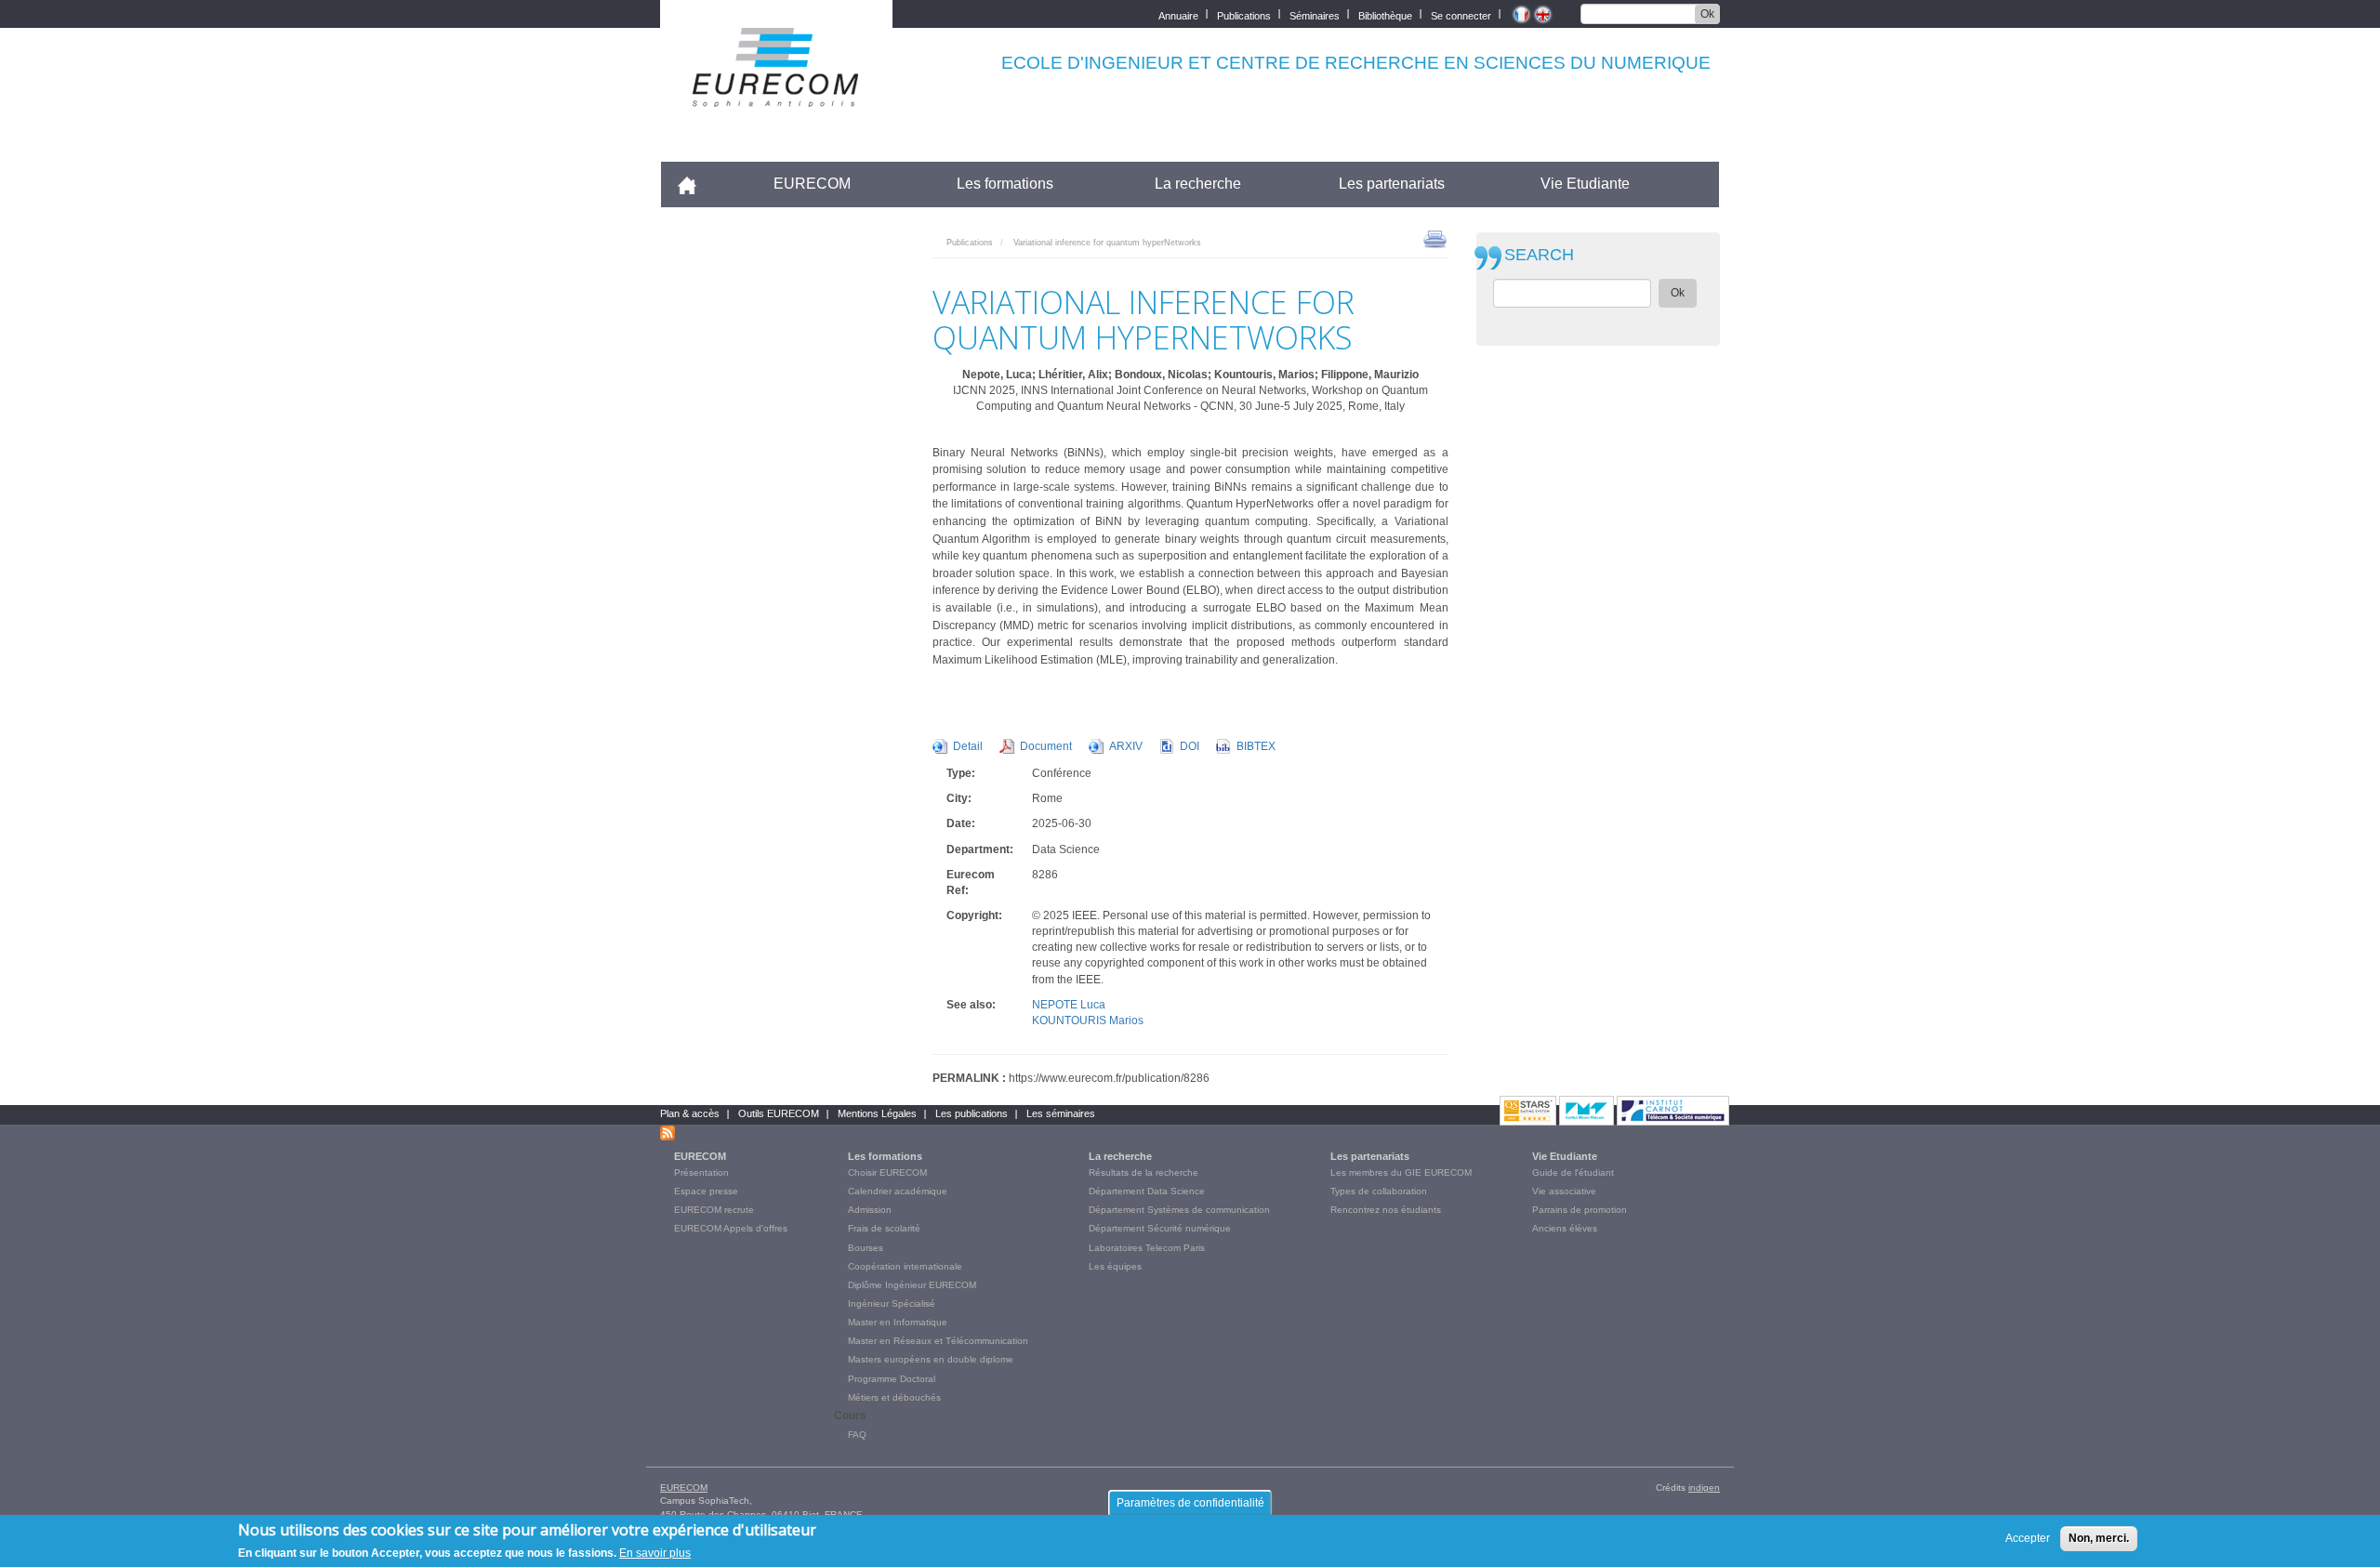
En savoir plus (655, 1552)
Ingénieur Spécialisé (892, 1304)
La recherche (1198, 184)
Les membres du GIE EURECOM (1401, 1172)
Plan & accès (690, 1113)
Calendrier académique (898, 1191)
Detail (968, 746)
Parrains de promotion (1580, 1210)
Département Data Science (1147, 1191)
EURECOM (812, 184)
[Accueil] (776, 94)
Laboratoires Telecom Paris (1147, 1248)
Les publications (972, 1113)
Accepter (2028, 1538)
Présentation (701, 1172)
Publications (1244, 14)
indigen (1704, 1488)
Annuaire (1178, 14)
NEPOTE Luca (1069, 1005)
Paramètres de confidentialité (1190, 1503)
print (1435, 238)
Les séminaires (1061, 1113)
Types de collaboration (1379, 1191)
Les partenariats (1392, 184)
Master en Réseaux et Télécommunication (938, 1341)
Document (1046, 746)
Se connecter (1461, 14)
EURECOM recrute (714, 1210)
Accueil (695, 184)
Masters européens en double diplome (931, 1359)
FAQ (857, 1435)
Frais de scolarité (884, 1228)
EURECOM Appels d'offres (731, 1228)
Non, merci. (2099, 1538)
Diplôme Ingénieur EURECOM (912, 1285)
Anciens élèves (1565, 1228)
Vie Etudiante (1585, 184)
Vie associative (1564, 1191)
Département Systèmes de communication (1179, 1210)
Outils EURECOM (779, 1113)
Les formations (1005, 184)
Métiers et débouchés (894, 1397)
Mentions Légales (877, 1113)
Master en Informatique (898, 1322)
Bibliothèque (1385, 14)
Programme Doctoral (892, 1379)
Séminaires (1315, 14)
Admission (870, 1210)
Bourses (866, 1248)
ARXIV (1126, 746)
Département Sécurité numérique (1160, 1228)
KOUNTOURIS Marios (1088, 1021)
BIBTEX (1256, 746)
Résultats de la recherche (1144, 1172)
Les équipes (1115, 1266)
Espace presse (706, 1191)
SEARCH (1539, 255)
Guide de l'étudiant (1573, 1172)
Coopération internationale (905, 1266)
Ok (1707, 14)
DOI (1190, 746)
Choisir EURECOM (887, 1172)
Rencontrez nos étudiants (1386, 1210)
